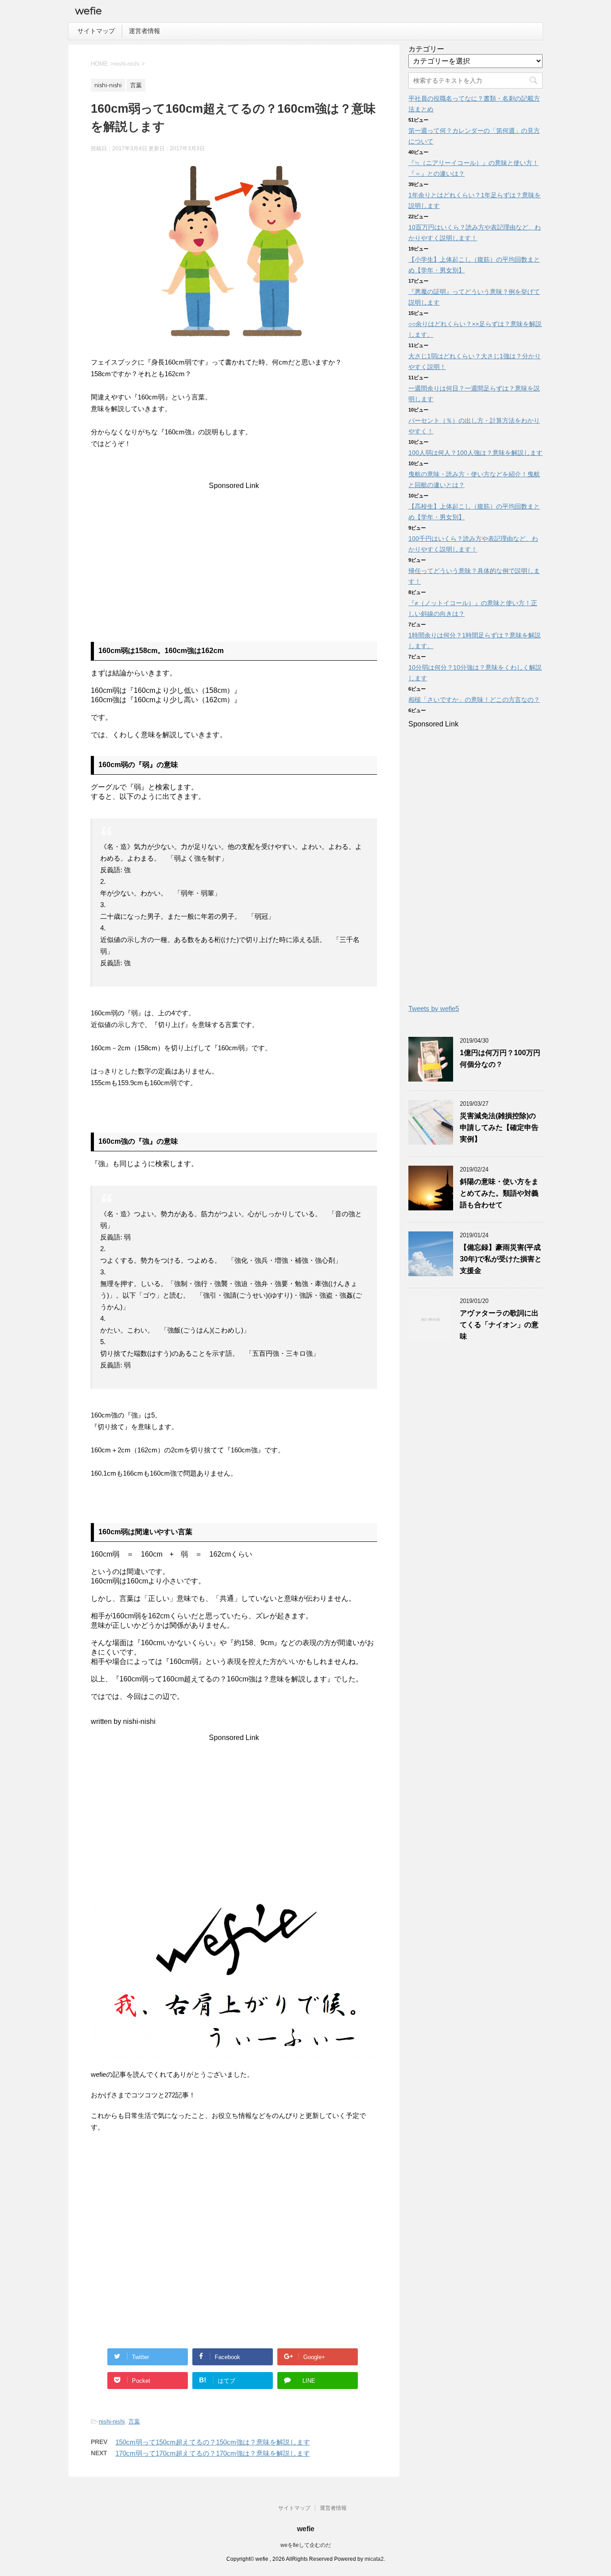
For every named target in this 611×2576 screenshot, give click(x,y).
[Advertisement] (234, 552)
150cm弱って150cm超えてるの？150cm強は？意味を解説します (213, 2442)
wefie (89, 11)
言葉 (134, 2421)
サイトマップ (96, 31)
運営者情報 (144, 31)
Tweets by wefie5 (434, 1008)
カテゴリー (426, 49)
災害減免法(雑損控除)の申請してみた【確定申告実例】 (499, 1127)
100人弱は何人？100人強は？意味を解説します (475, 453)
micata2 (374, 2559)
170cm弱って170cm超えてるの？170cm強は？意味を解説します (213, 2453)
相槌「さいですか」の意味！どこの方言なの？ (474, 700)
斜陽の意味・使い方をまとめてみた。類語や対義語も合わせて (499, 1193)
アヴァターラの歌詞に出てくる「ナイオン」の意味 (499, 1325)
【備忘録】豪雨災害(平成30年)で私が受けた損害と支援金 (501, 1259)
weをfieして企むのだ (306, 2545)
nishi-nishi (112, 2421)
